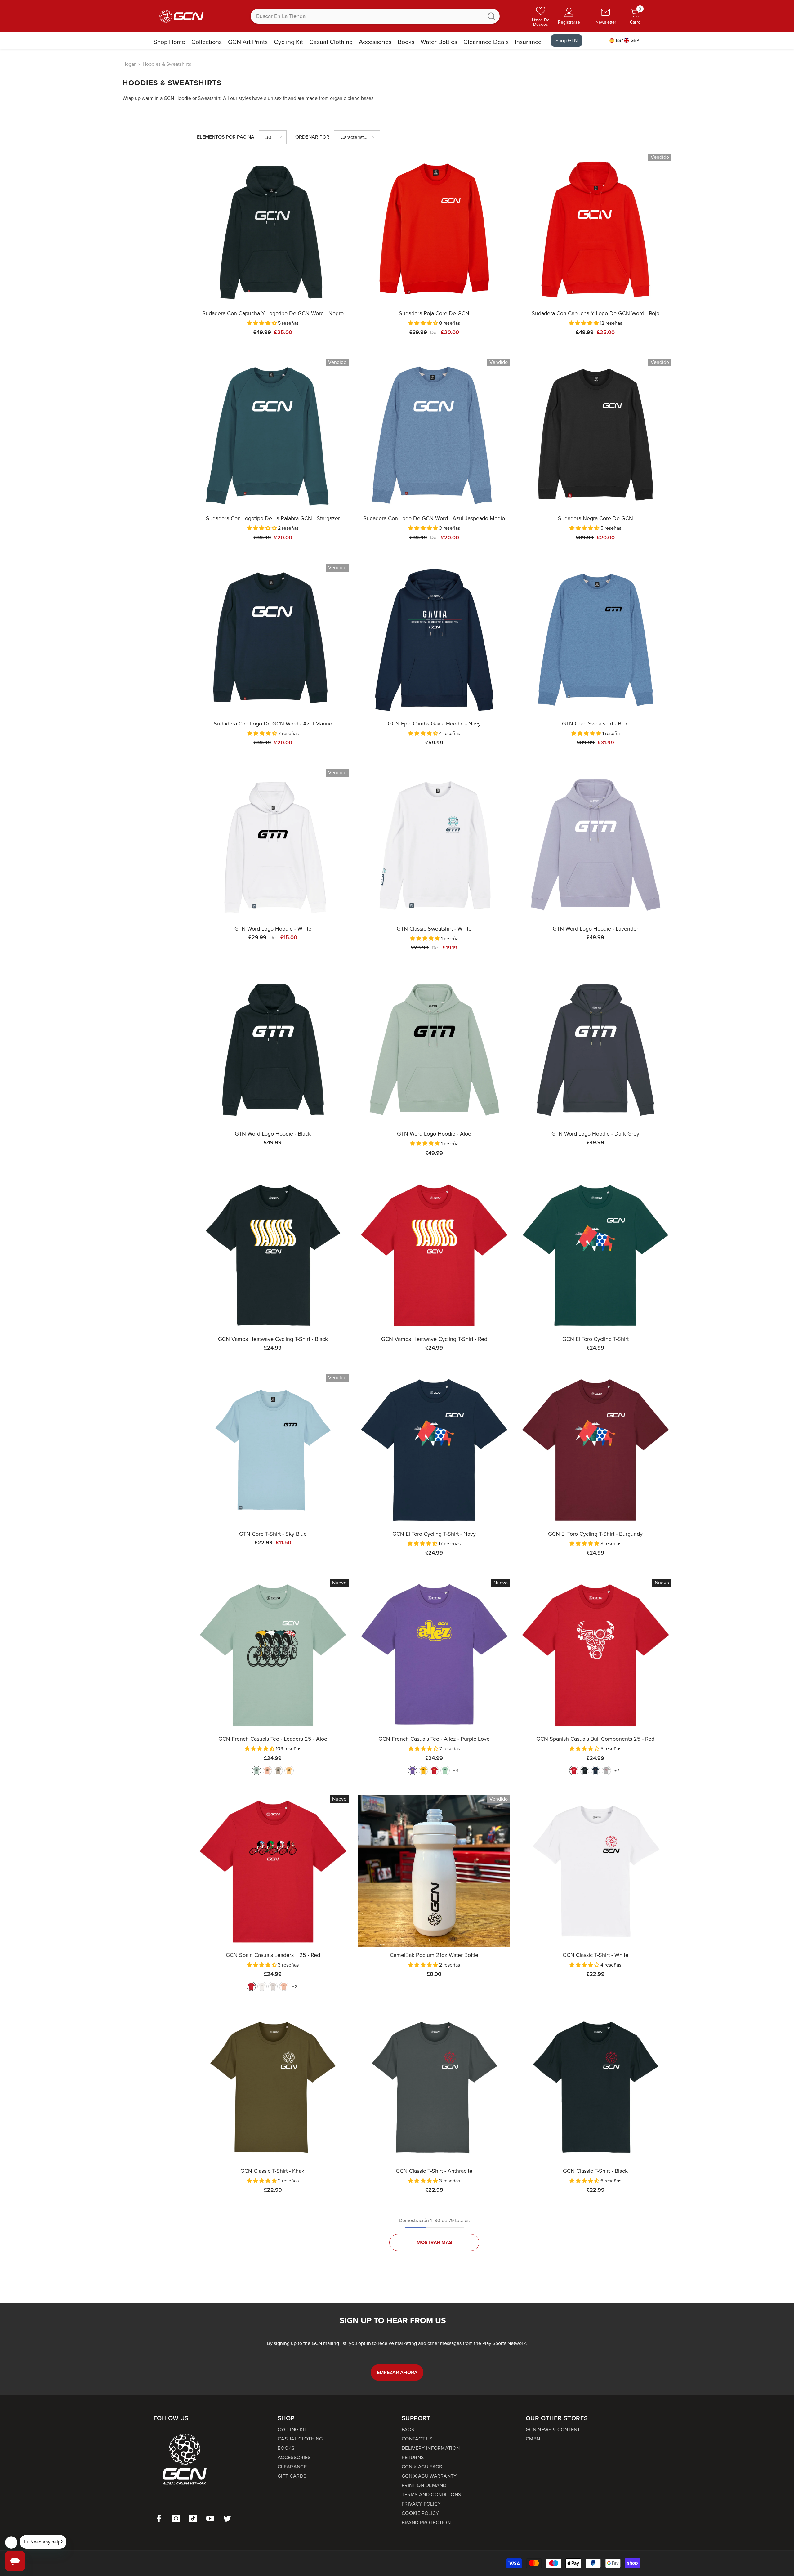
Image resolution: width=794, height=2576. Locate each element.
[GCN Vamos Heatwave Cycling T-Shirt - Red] (434, 1255)
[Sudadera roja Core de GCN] (434, 230)
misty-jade (445, 1770)
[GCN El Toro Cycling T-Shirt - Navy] (434, 1450)
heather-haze (273, 1986)
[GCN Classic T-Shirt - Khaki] (273, 2087)
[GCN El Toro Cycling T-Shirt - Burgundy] (595, 1450)
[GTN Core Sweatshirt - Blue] (595, 640)
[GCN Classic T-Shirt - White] (595, 1871)
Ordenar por (312, 137)
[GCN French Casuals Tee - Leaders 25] (273, 1655)
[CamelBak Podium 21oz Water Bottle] (434, 1871)
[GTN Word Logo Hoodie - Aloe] (434, 1050)
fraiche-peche (267, 1770)
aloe (256, 1770)
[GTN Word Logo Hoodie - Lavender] (595, 845)
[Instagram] (176, 2518)
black (585, 1770)
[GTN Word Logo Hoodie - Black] (273, 1050)
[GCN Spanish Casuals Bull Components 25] (595, 1655)
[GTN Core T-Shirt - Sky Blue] (273, 1450)
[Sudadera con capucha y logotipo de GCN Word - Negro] (273, 230)
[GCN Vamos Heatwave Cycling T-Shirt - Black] (273, 1255)
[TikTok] (193, 2518)
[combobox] (367, 16)
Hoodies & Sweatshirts (167, 64)
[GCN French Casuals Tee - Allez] (434, 1655)
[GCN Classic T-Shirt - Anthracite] (434, 2087)
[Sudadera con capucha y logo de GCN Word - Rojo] (595, 230)
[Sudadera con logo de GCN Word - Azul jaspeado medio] (434, 435)
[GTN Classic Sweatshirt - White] (434, 845)
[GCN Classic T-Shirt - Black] (595, 2087)
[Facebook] (159, 2518)
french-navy (595, 1770)
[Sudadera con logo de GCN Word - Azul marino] (273, 640)
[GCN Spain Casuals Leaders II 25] (273, 1871)
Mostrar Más (434, 2242)
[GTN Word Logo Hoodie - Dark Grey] (595, 1050)
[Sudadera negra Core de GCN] (595, 435)
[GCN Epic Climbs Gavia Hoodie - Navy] (434, 640)
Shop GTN (567, 40)
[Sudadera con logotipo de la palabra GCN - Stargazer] (273, 435)
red (434, 1770)
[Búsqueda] (375, 16)
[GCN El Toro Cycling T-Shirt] (595, 1255)
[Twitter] (227, 2518)
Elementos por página (226, 137)
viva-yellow (289, 1770)
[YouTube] (210, 2518)
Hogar (129, 64)
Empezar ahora (397, 2372)
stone (278, 1770)
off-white (262, 1986)
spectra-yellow (423, 1770)
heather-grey (606, 1770)
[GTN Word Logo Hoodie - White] (273, 845)
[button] (273, 137)
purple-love (413, 1770)
